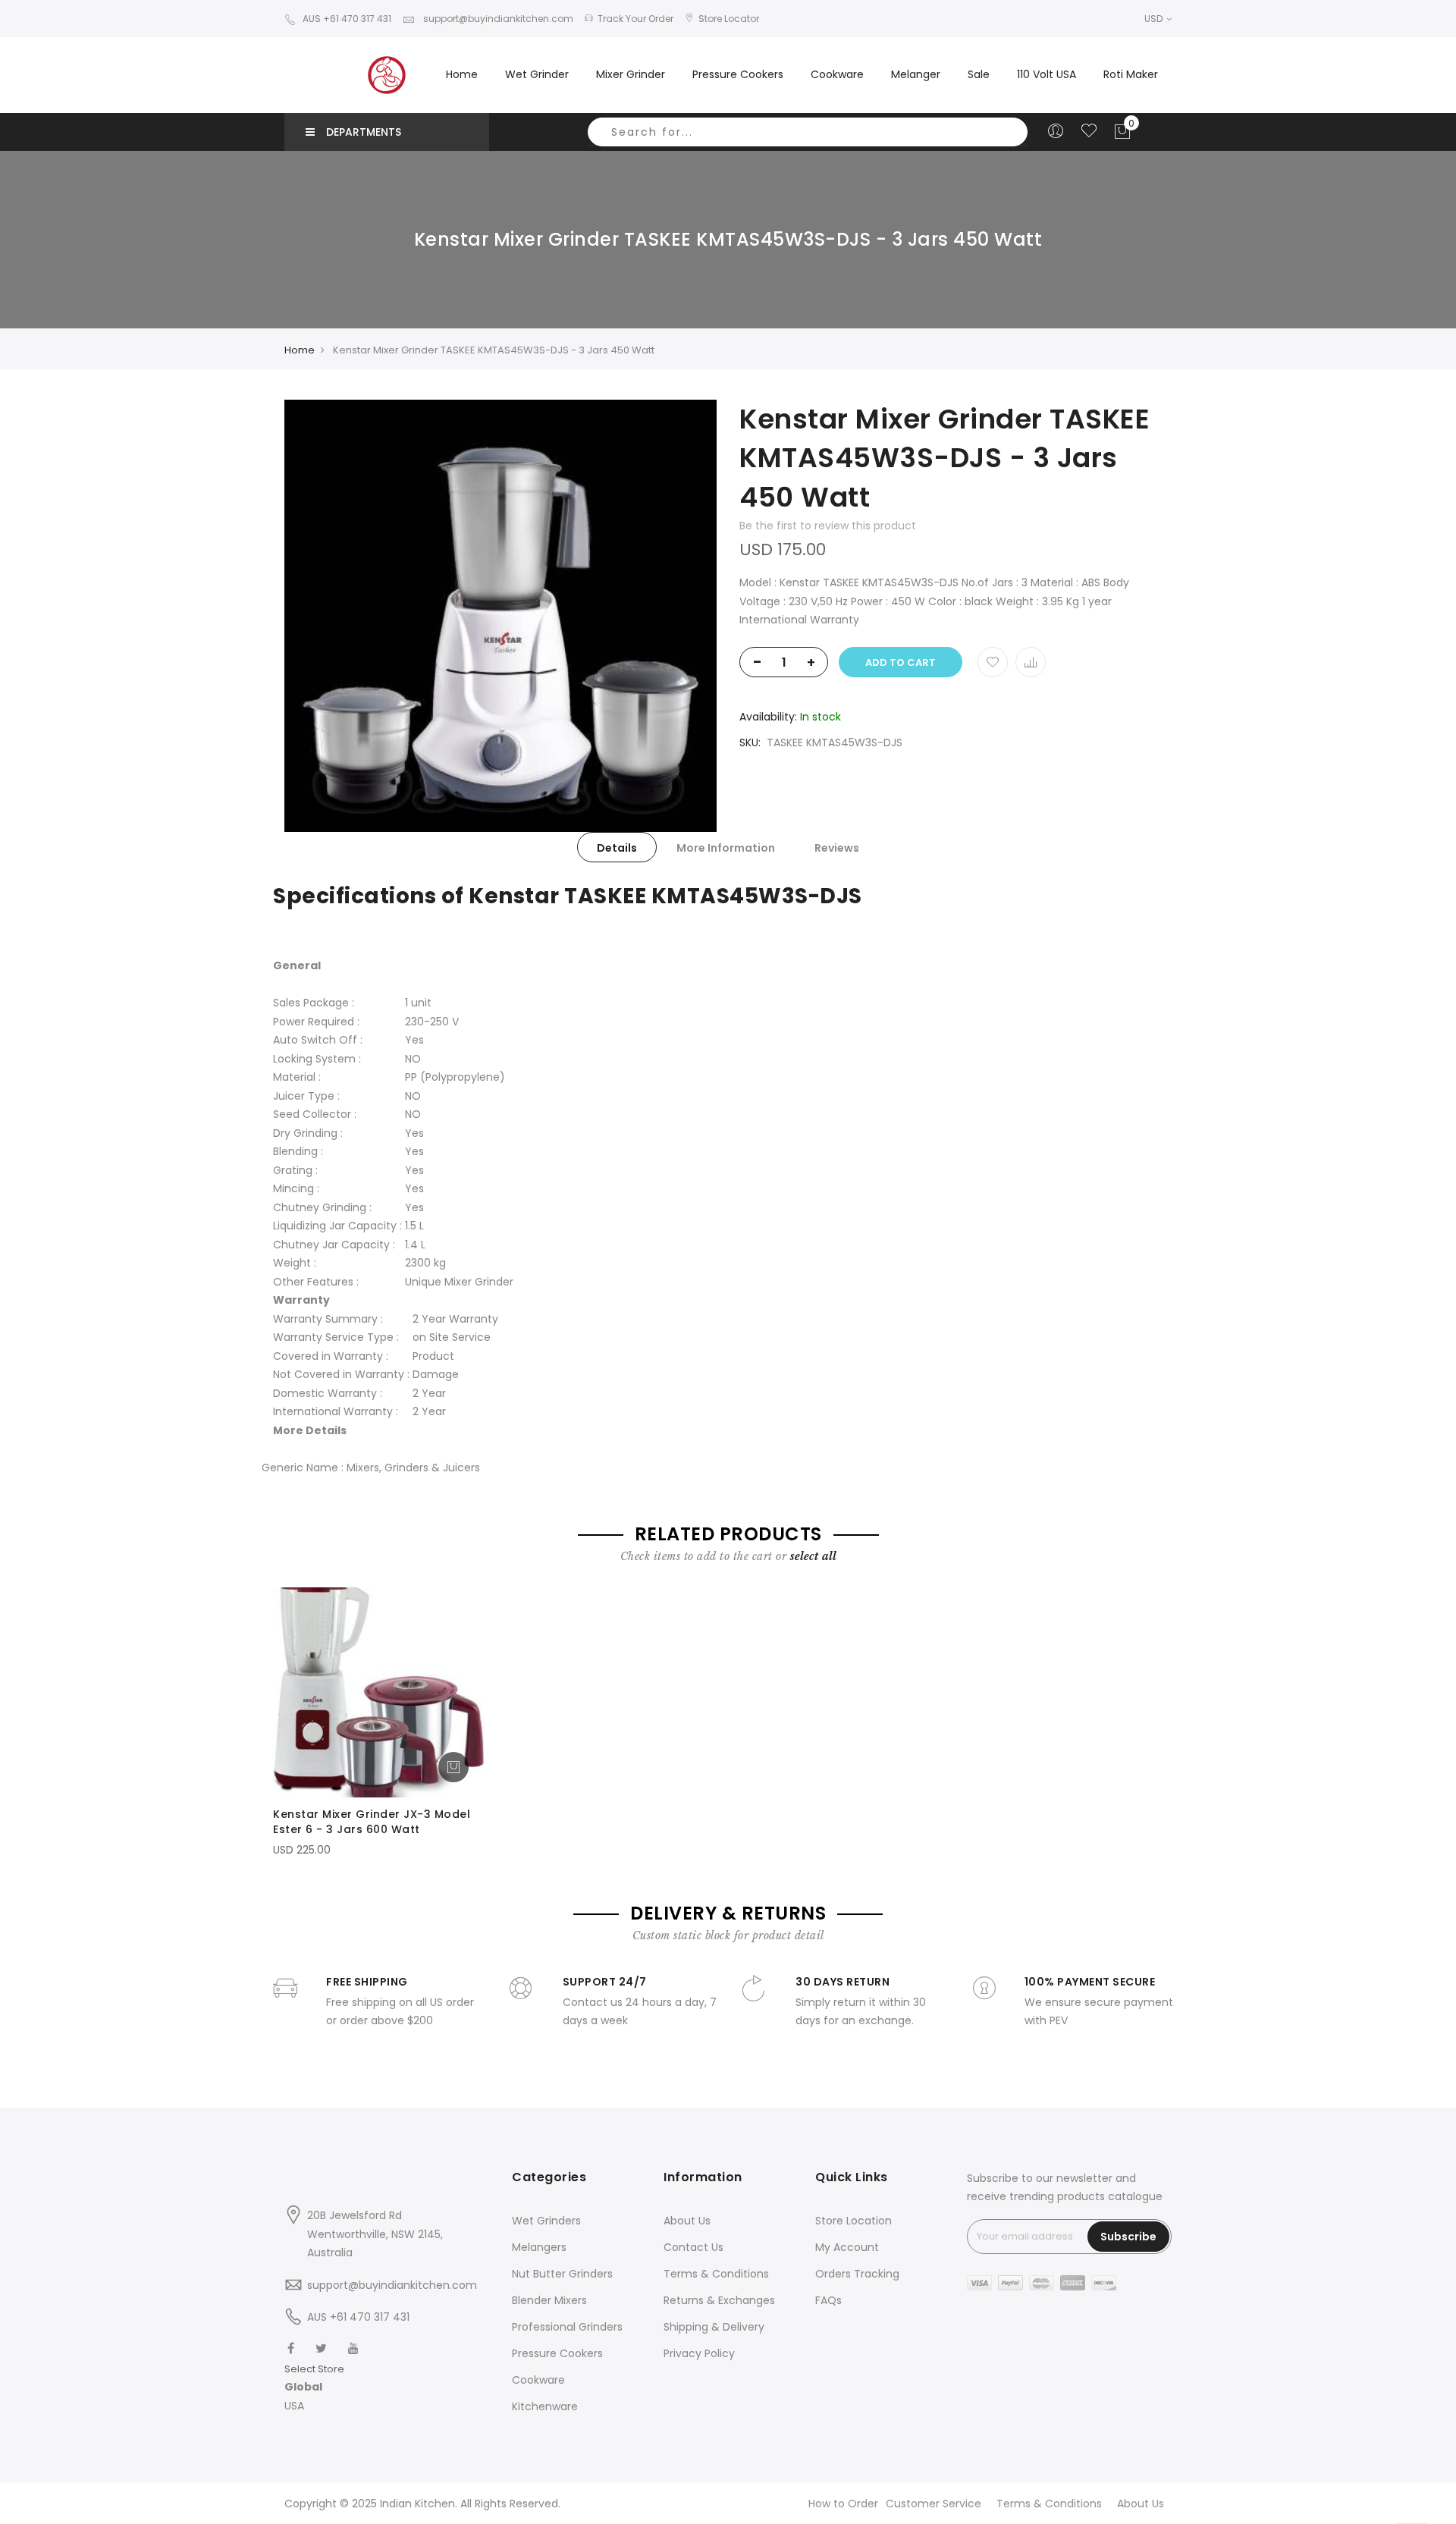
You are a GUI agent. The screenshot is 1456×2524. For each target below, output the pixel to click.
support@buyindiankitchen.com (497, 19)
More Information (726, 848)
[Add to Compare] (1031, 662)
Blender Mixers (549, 2300)
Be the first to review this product (828, 526)
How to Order (843, 2504)
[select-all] (813, 1556)
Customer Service (934, 2504)
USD (1155, 19)
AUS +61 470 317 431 (347, 19)
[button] (314, 2387)
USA (294, 2406)
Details (617, 848)
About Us (687, 2221)
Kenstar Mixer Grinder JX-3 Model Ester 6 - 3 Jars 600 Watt (372, 1822)
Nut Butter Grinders (562, 2274)
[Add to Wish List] (993, 662)
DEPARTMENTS (364, 132)
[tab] (617, 847)
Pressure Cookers (557, 2353)
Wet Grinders (546, 2221)
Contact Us (693, 2247)
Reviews (837, 848)
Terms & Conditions (716, 2274)
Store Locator (729, 19)
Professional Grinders (567, 2327)
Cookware (538, 2380)
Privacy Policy (699, 2353)
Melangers (539, 2247)
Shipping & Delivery (714, 2327)
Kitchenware (545, 2406)
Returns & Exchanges (719, 2300)
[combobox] (808, 132)
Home (462, 74)
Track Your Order (635, 19)
